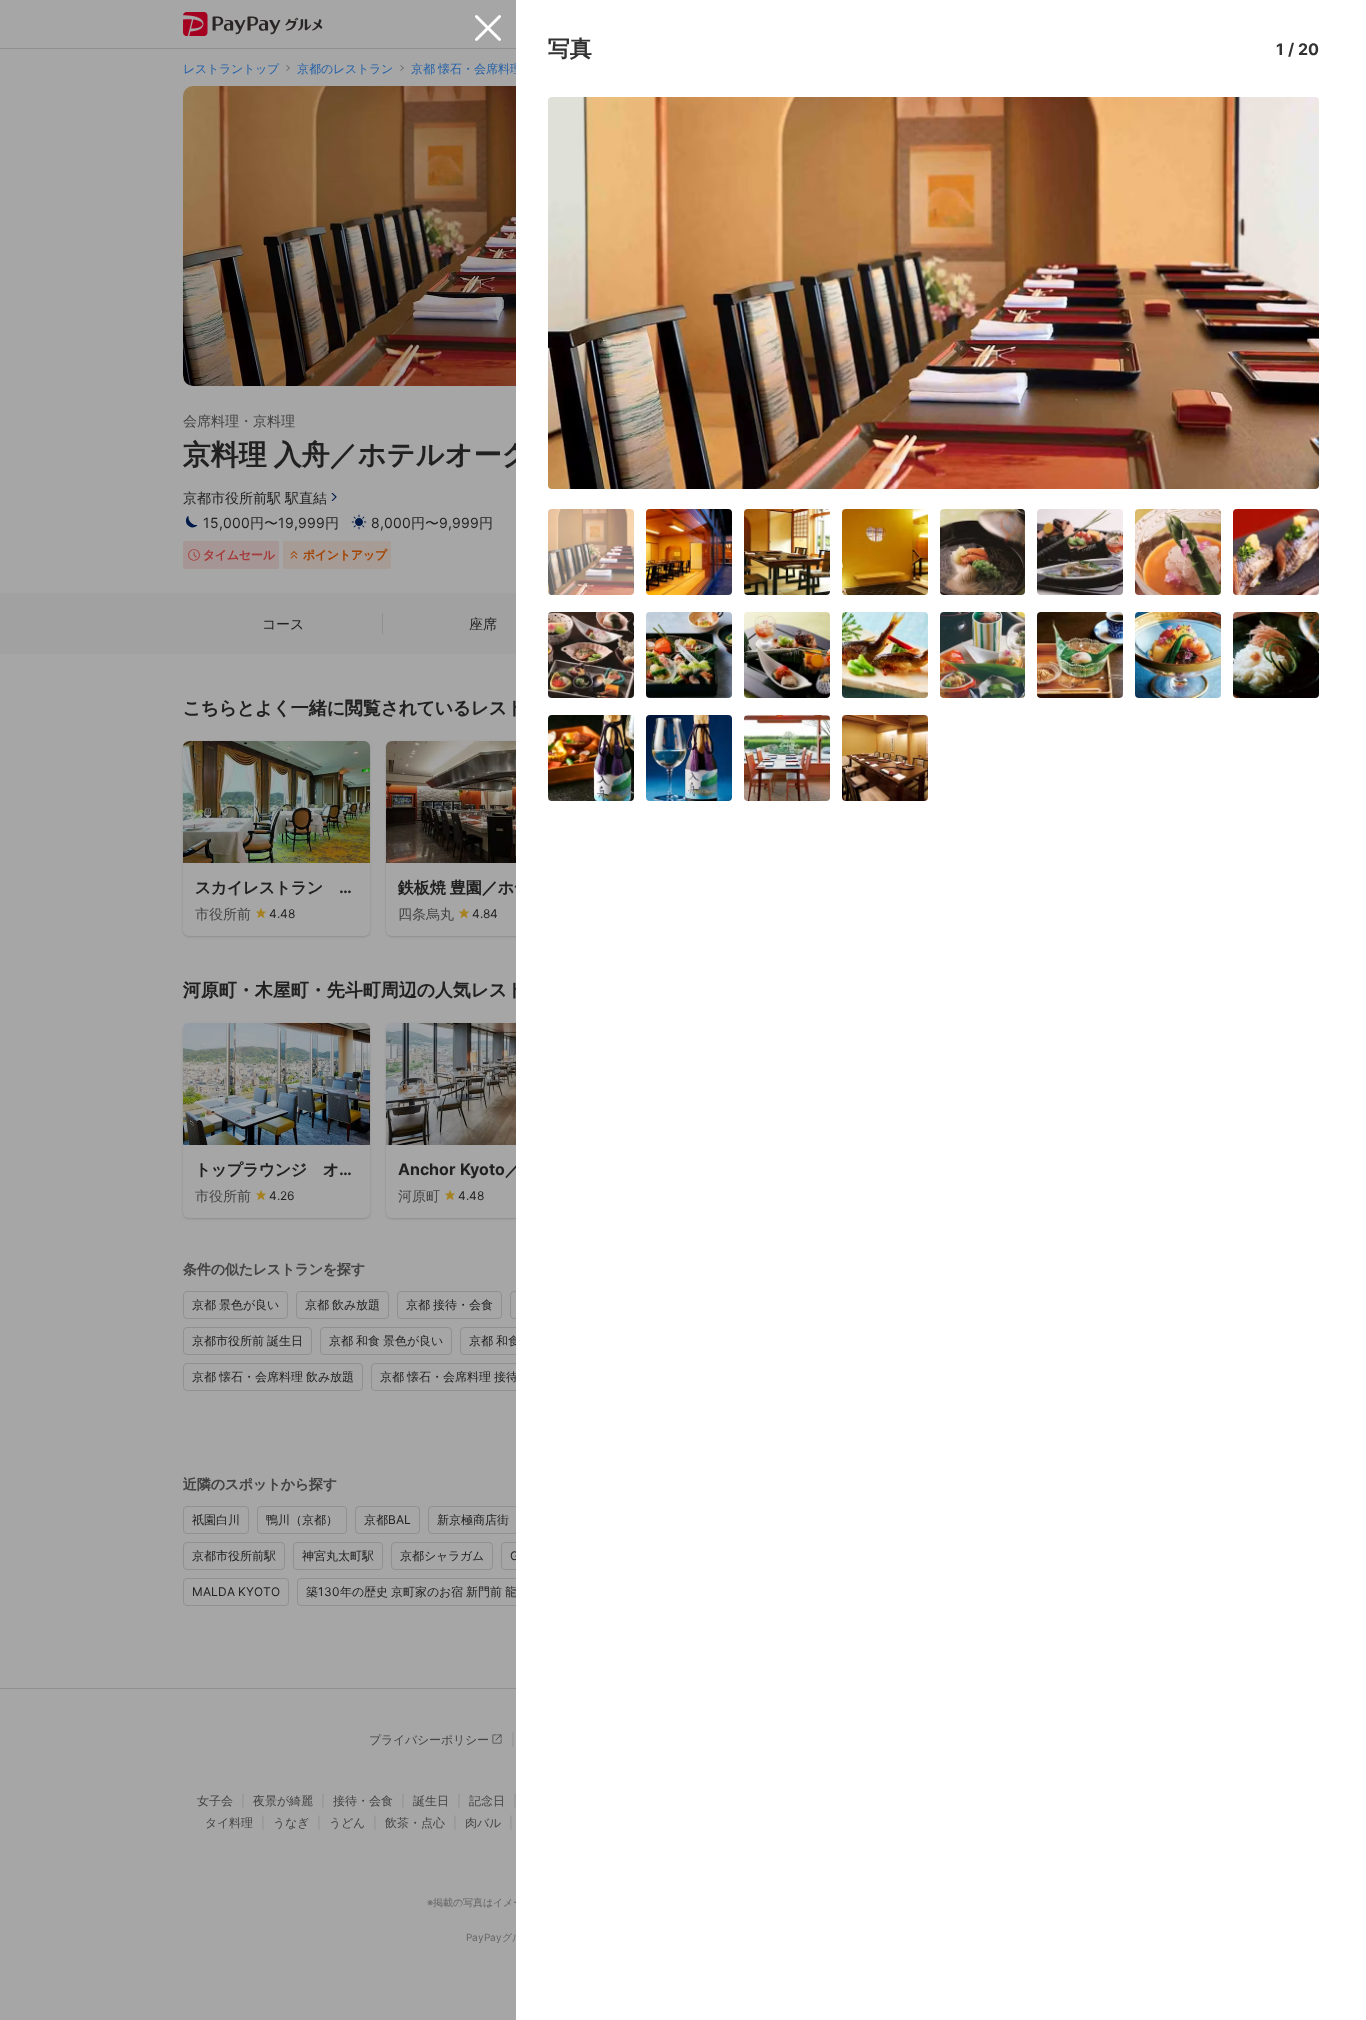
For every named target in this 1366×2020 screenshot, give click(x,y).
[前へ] (584, 293)
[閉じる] (488, 28)
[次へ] (1283, 293)
